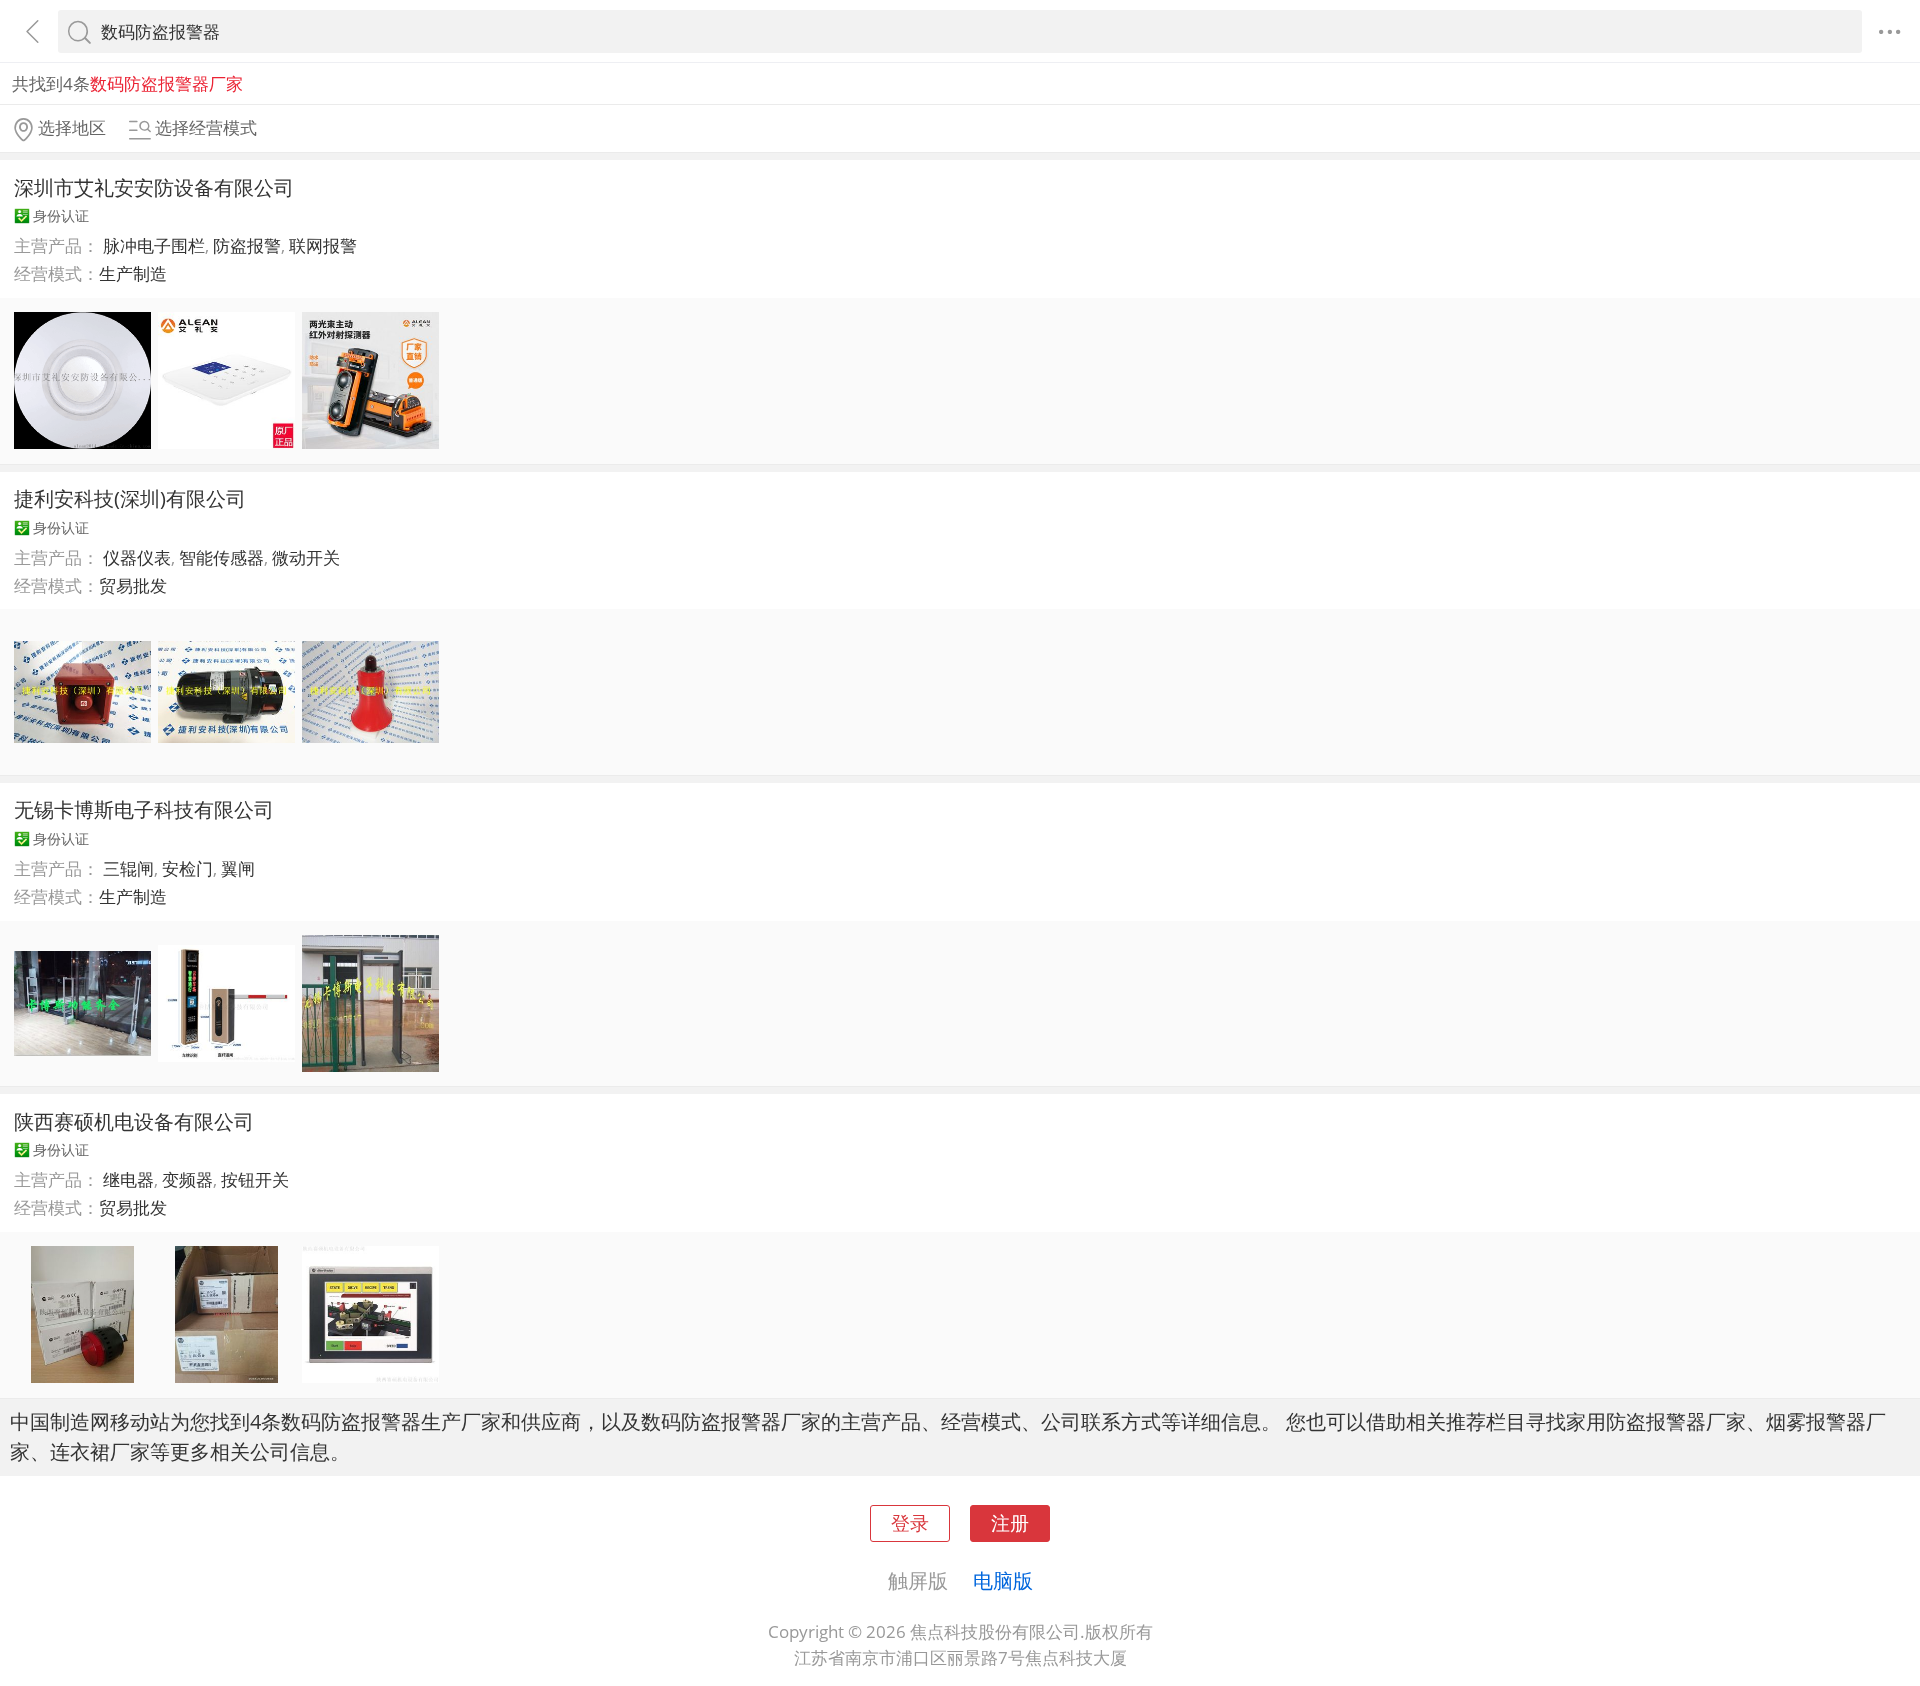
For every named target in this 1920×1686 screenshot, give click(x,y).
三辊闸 (128, 868)
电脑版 (1003, 1580)
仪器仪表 (137, 557)
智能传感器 (221, 557)
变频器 (187, 1179)
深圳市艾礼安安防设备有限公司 (154, 187)
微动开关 (306, 557)
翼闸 (238, 868)
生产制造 (133, 273)
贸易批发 (133, 585)
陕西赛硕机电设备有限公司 (134, 1121)
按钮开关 (255, 1179)
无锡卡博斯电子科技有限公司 (144, 809)
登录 (910, 1522)
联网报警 (323, 245)
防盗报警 (247, 245)
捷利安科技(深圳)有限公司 (130, 498)
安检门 (187, 868)
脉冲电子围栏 (154, 245)
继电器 (128, 1179)
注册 (1010, 1522)
